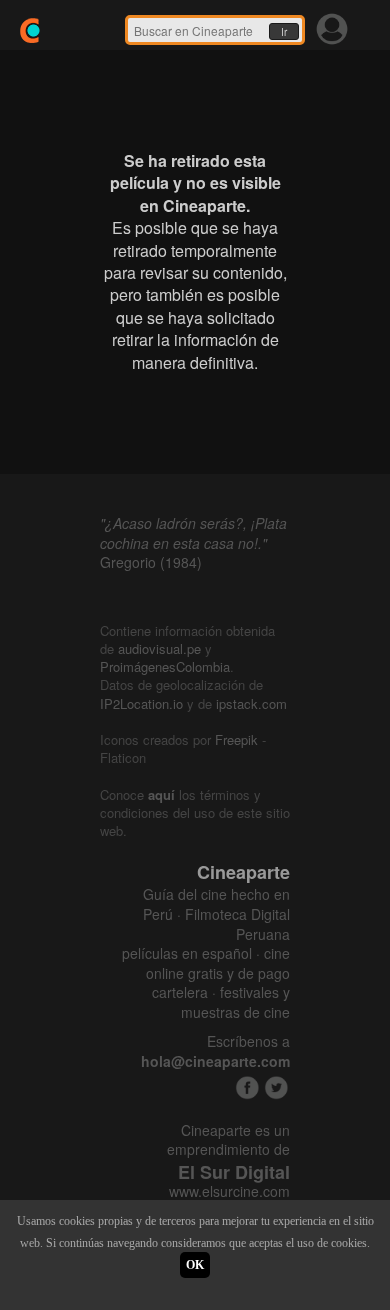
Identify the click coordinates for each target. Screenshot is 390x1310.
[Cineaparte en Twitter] (276, 1087)
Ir (284, 32)
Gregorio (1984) (151, 562)
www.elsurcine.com (229, 1191)
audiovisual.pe (159, 648)
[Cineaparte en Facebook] (247, 1087)
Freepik (236, 739)
